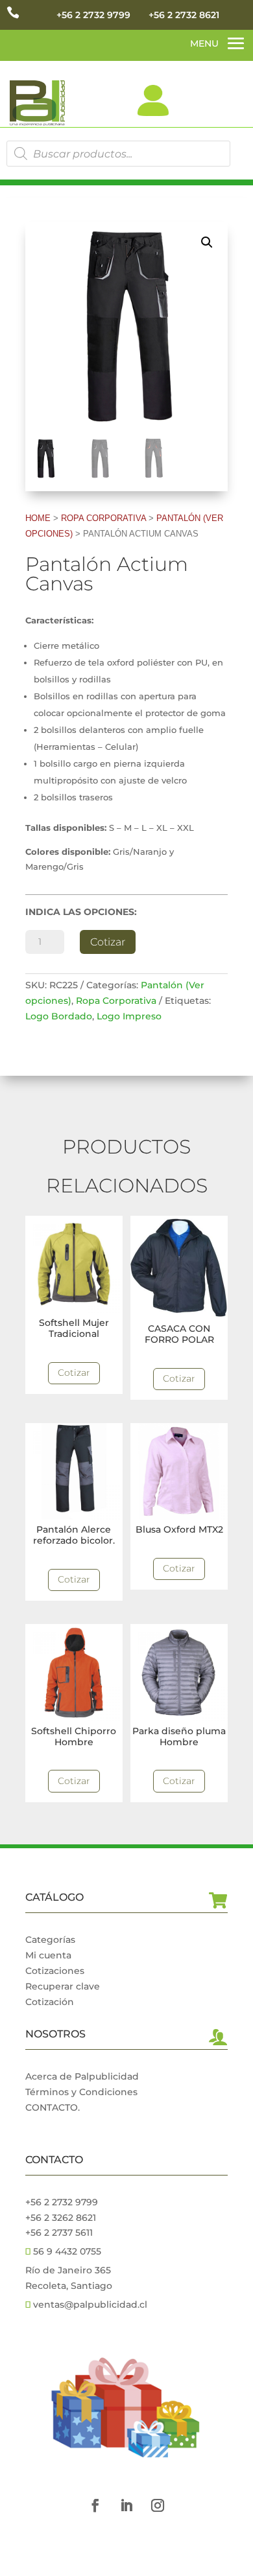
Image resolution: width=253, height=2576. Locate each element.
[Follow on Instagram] (158, 2505)
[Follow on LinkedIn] (126, 2505)
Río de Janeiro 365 (68, 2270)
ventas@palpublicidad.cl (90, 2304)
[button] (207, 242)
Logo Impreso (129, 1016)
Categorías (50, 1940)
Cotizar (108, 942)
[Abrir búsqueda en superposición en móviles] (119, 154)
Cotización (50, 2002)
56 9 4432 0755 (66, 2251)
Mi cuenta (48, 1955)
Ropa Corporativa (103, 518)
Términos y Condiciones (81, 2092)
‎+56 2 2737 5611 (59, 2233)
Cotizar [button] (74, 1373)
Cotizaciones (55, 1971)
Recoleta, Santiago (69, 2286)
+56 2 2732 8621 (184, 15)
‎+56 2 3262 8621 (61, 2218)
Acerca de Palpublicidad (82, 2076)
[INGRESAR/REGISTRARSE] (153, 100)
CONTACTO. (53, 2107)
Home (38, 518)
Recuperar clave (63, 1986)
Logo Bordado (59, 1016)
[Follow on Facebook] (95, 2505)
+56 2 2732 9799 (93, 15)
